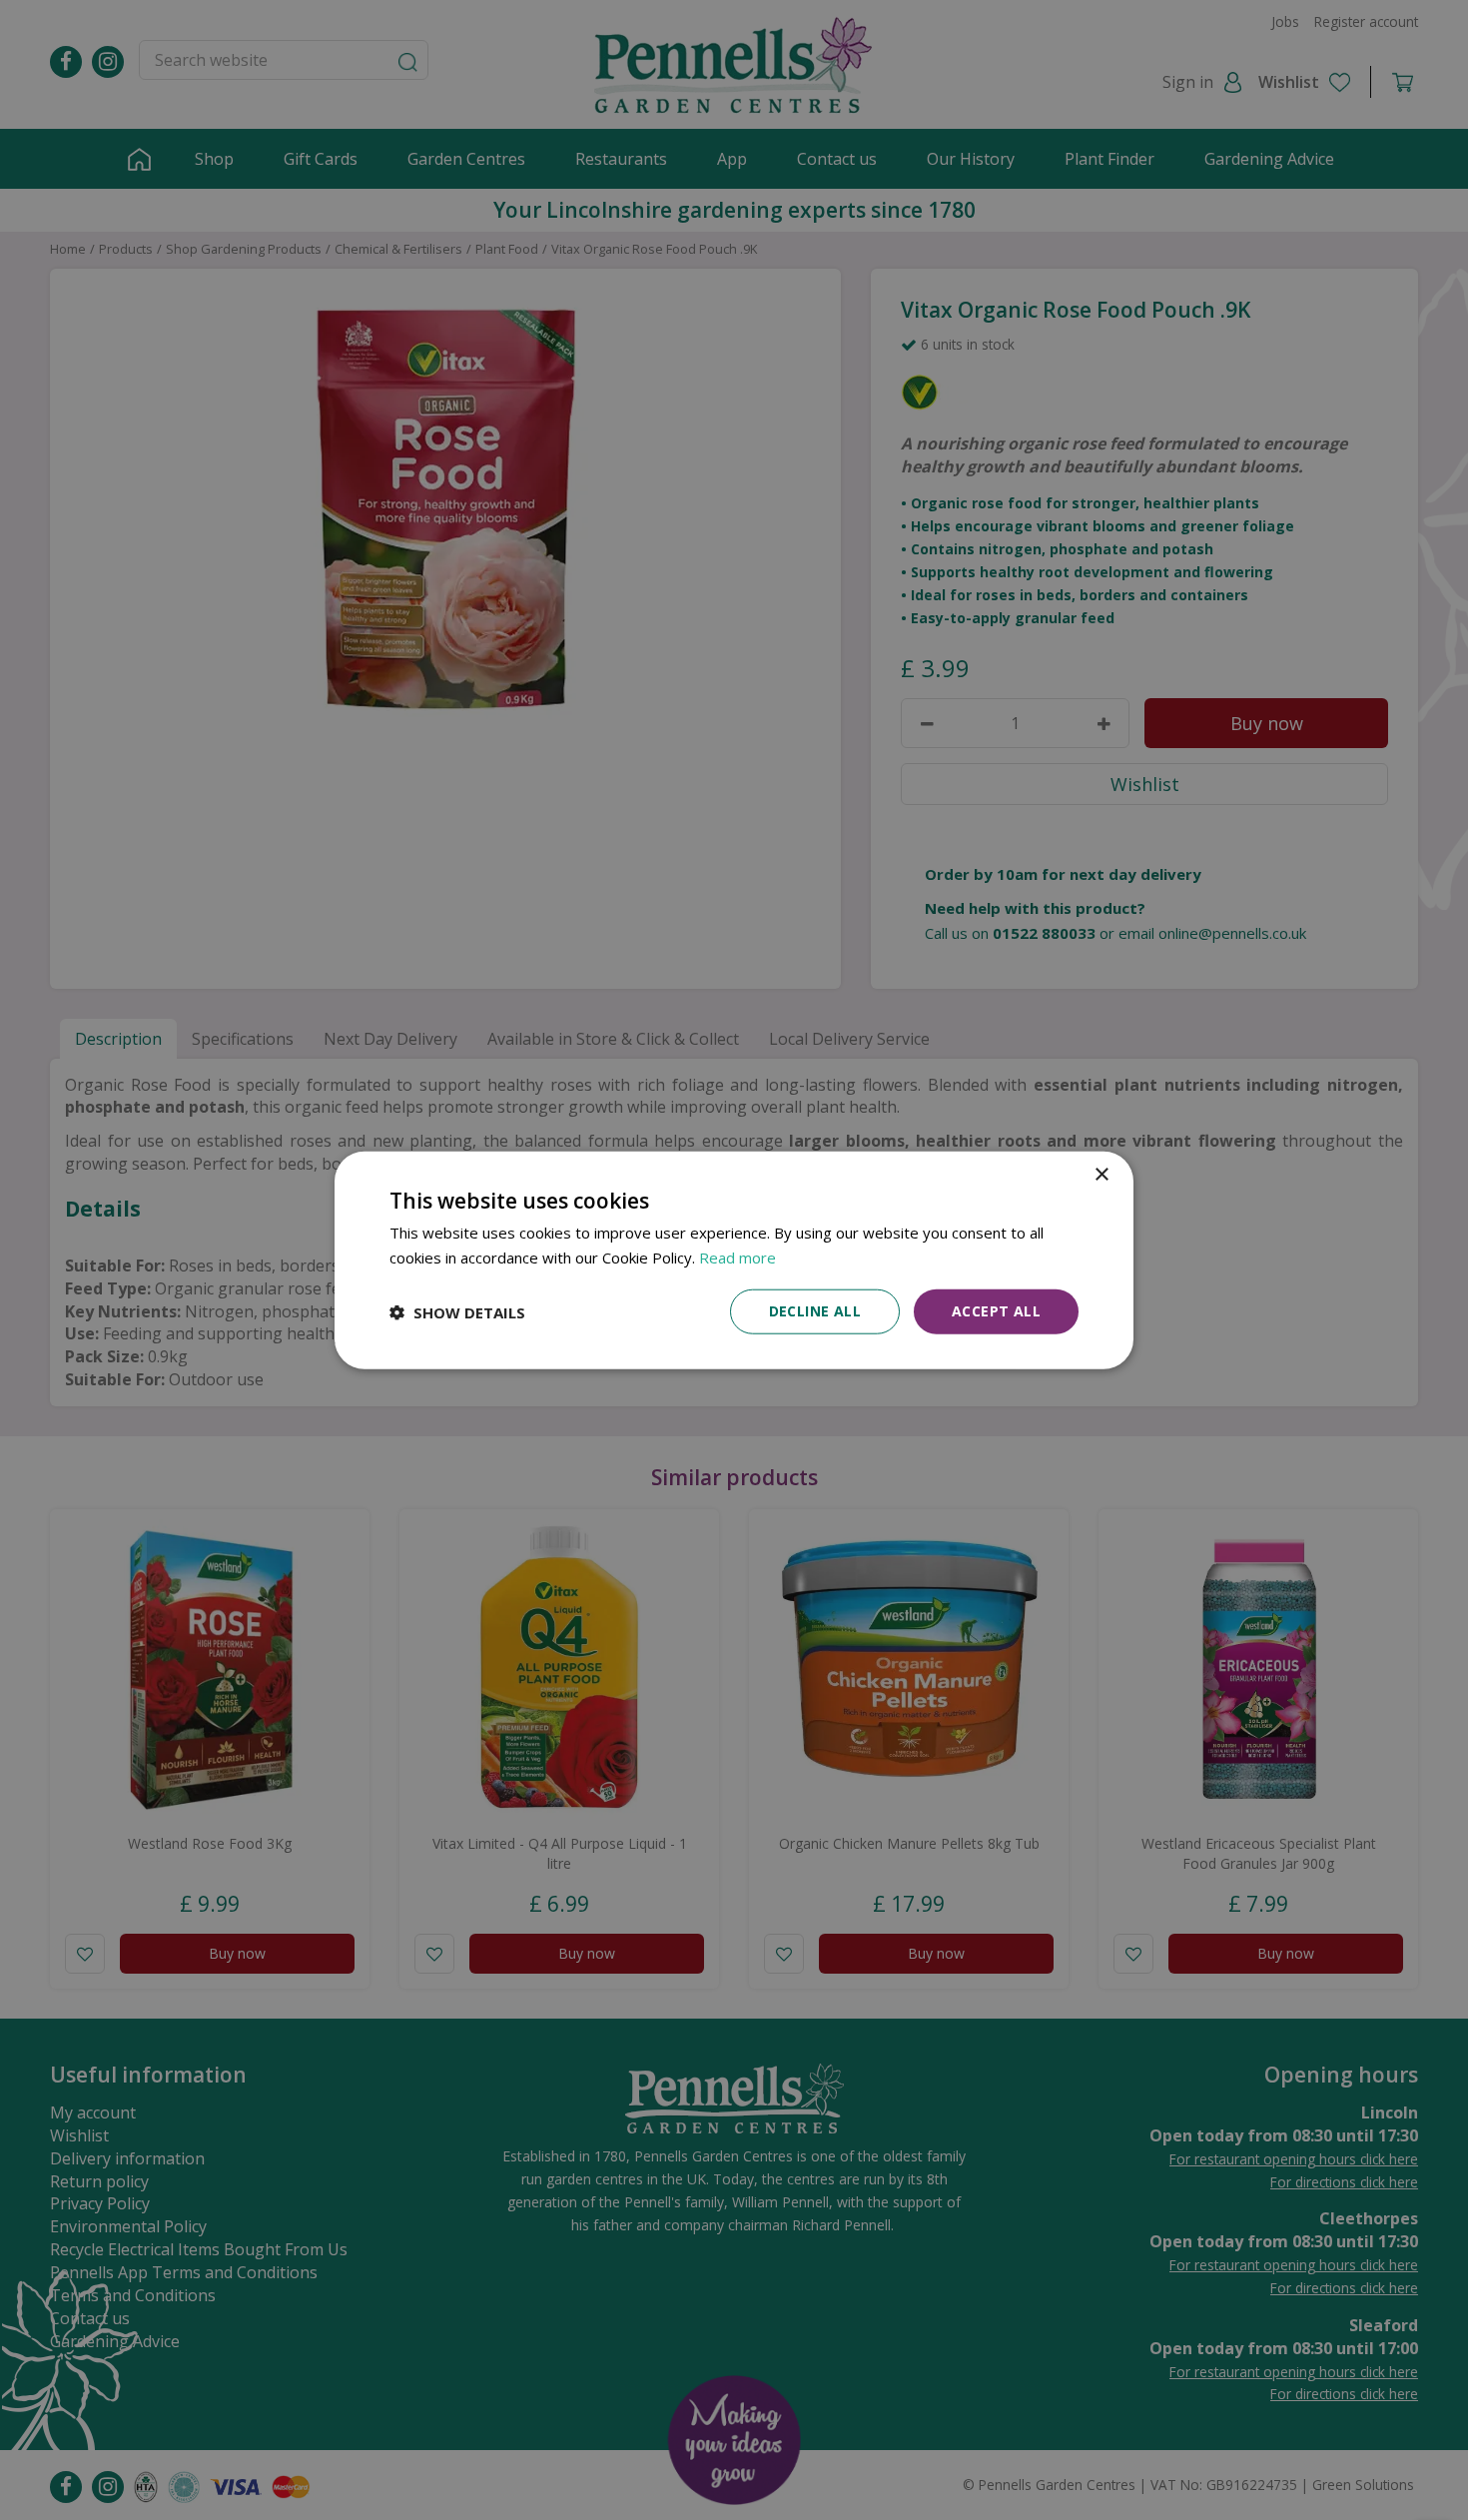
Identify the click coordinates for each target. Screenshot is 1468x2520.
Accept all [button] (996, 1311)
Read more (737, 1257)
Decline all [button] (815, 1311)
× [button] (1101, 1174)
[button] (457, 1311)
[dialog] (734, 1260)
